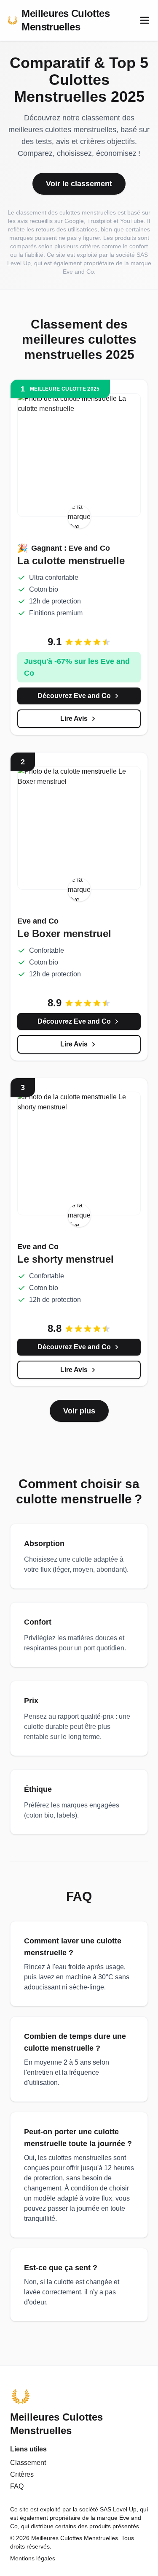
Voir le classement (79, 184)
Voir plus (79, 1411)
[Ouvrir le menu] (145, 20)
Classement (28, 2463)
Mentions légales (33, 2558)
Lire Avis (74, 719)
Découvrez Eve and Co (74, 696)
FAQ (17, 2486)
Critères (22, 2474)
